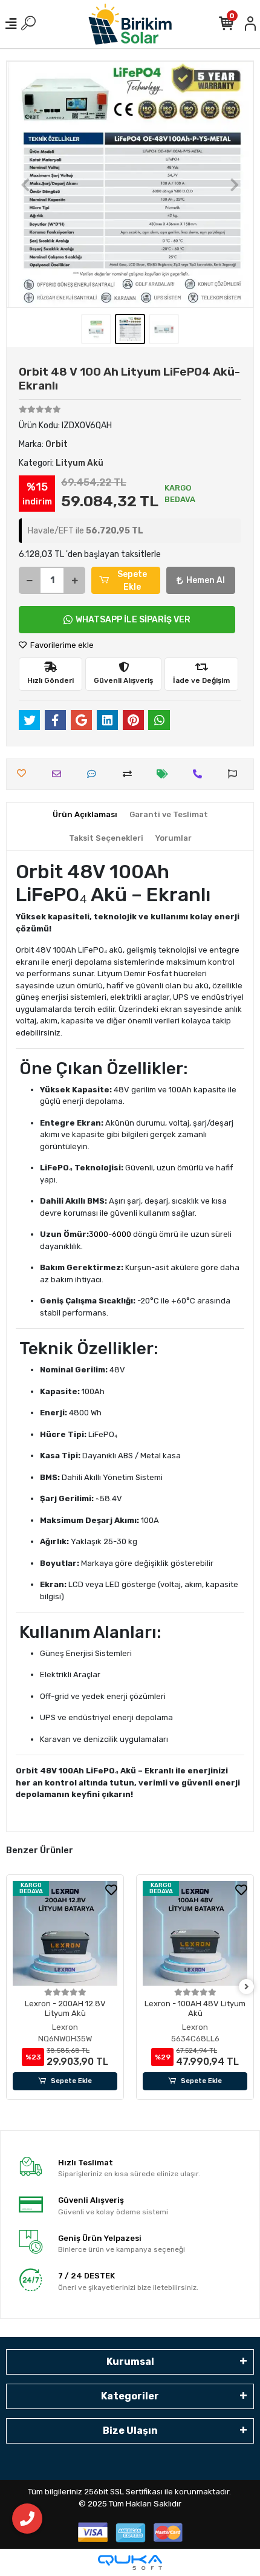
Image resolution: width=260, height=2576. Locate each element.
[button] (25, 184)
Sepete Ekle (132, 581)
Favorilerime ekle (61, 645)
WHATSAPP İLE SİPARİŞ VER (133, 620)
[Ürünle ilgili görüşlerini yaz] (95, 774)
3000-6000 (110, 1234)
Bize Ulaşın (130, 2431)
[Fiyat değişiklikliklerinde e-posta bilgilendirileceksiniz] (165, 774)
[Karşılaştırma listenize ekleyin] (130, 774)
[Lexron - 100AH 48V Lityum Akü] (195, 1933)
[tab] (85, 815)
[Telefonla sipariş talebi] (200, 774)
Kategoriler (130, 2396)
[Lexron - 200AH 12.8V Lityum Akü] (65, 1933)
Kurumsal (130, 2362)
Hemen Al (206, 580)
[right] (247, 1987)
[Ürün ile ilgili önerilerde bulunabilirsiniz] (236, 774)
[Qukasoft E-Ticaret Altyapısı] (130, 2562)
